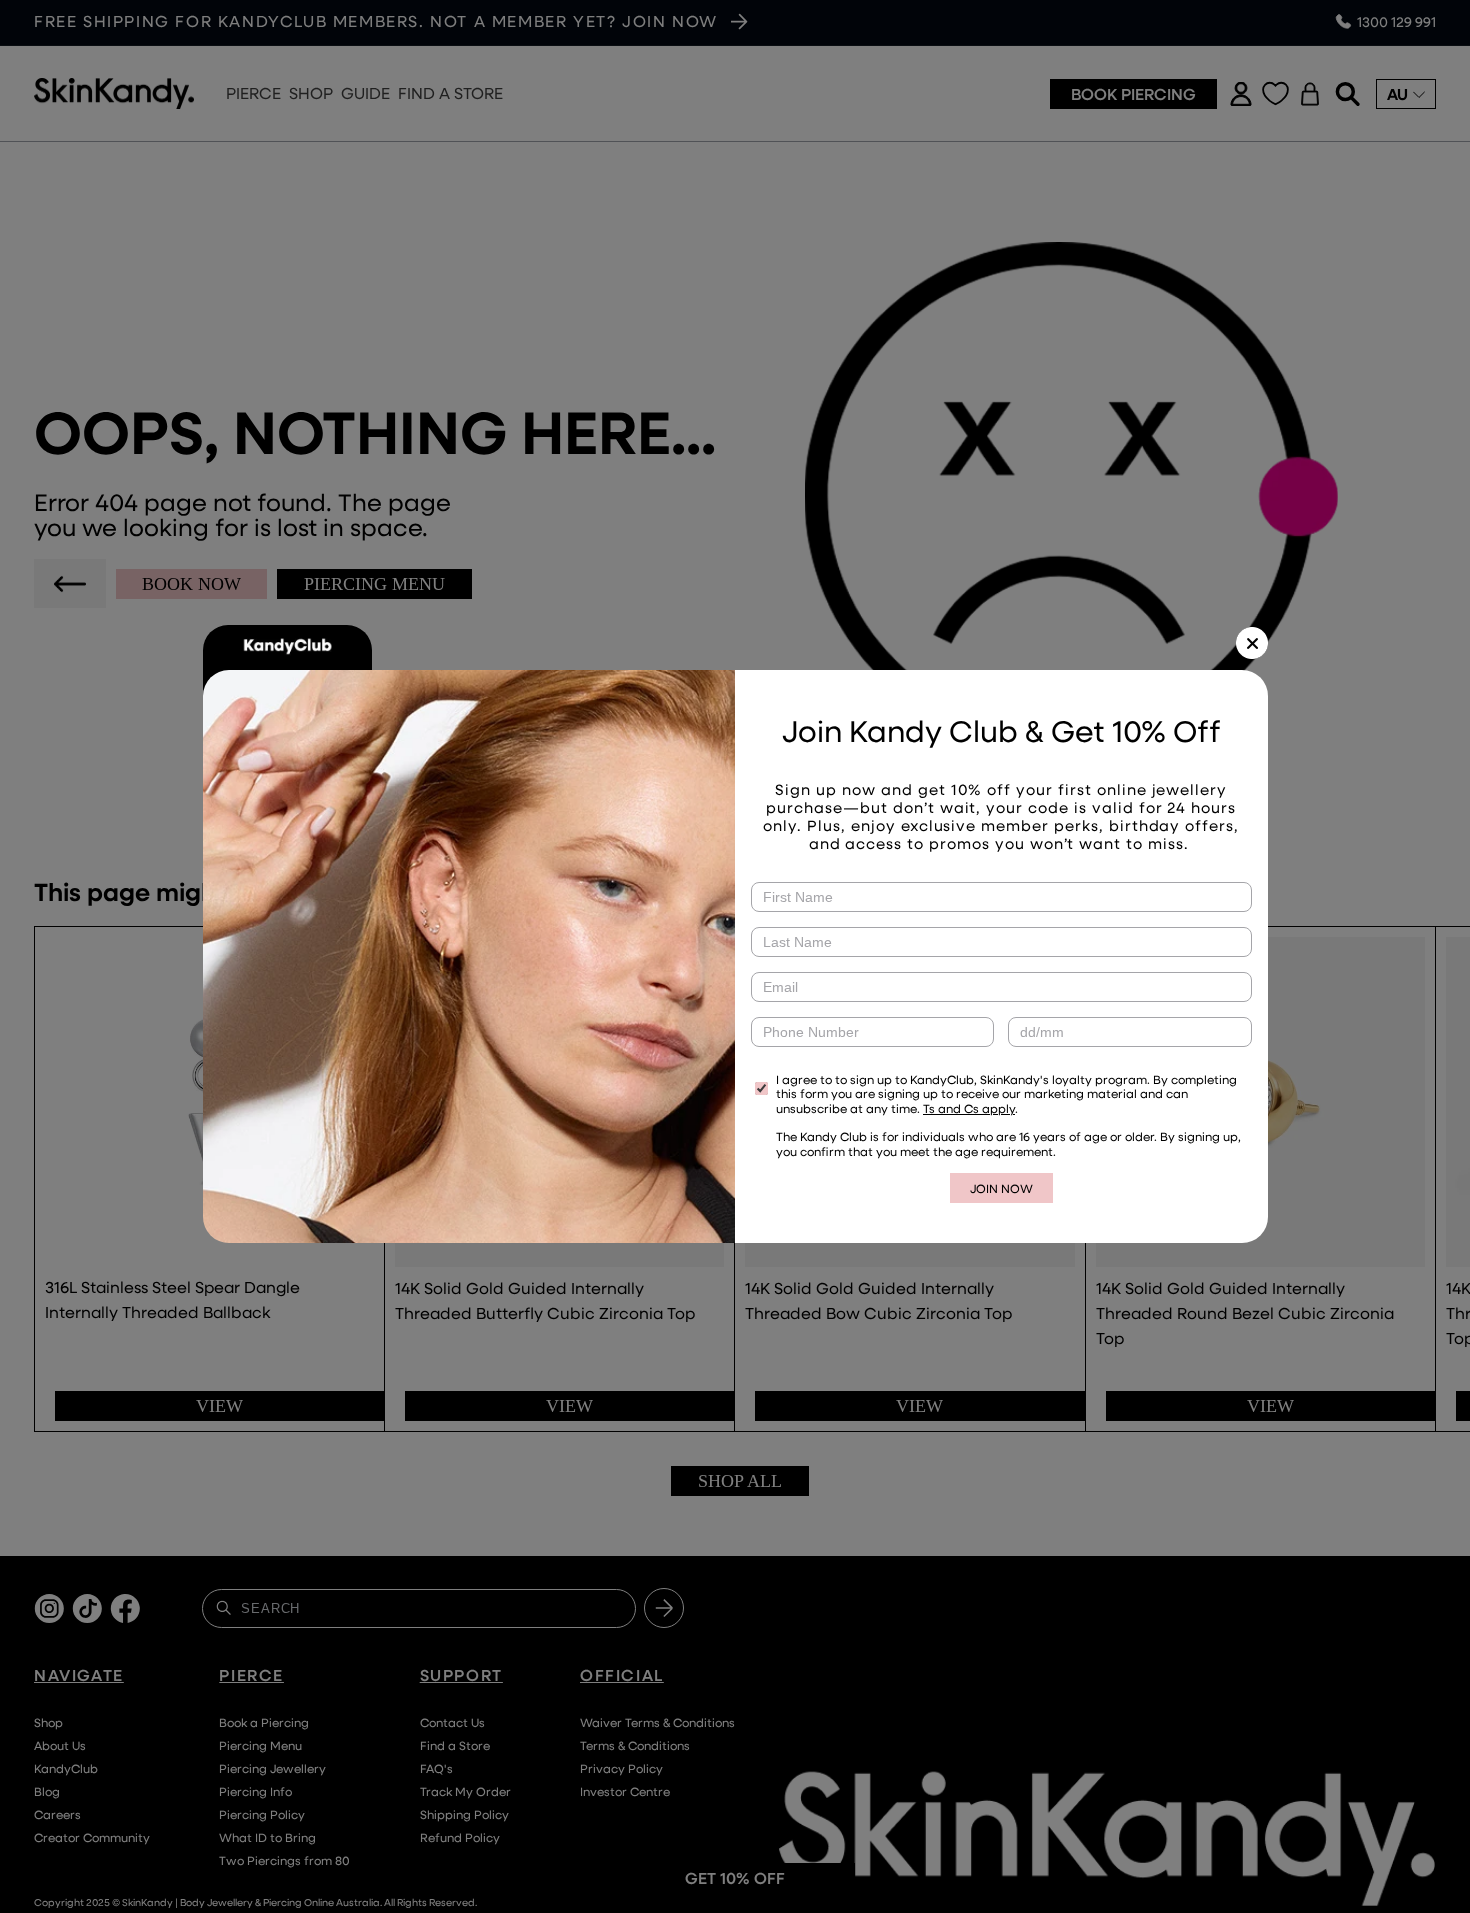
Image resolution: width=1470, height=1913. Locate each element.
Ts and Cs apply (969, 1108)
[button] (1252, 643)
